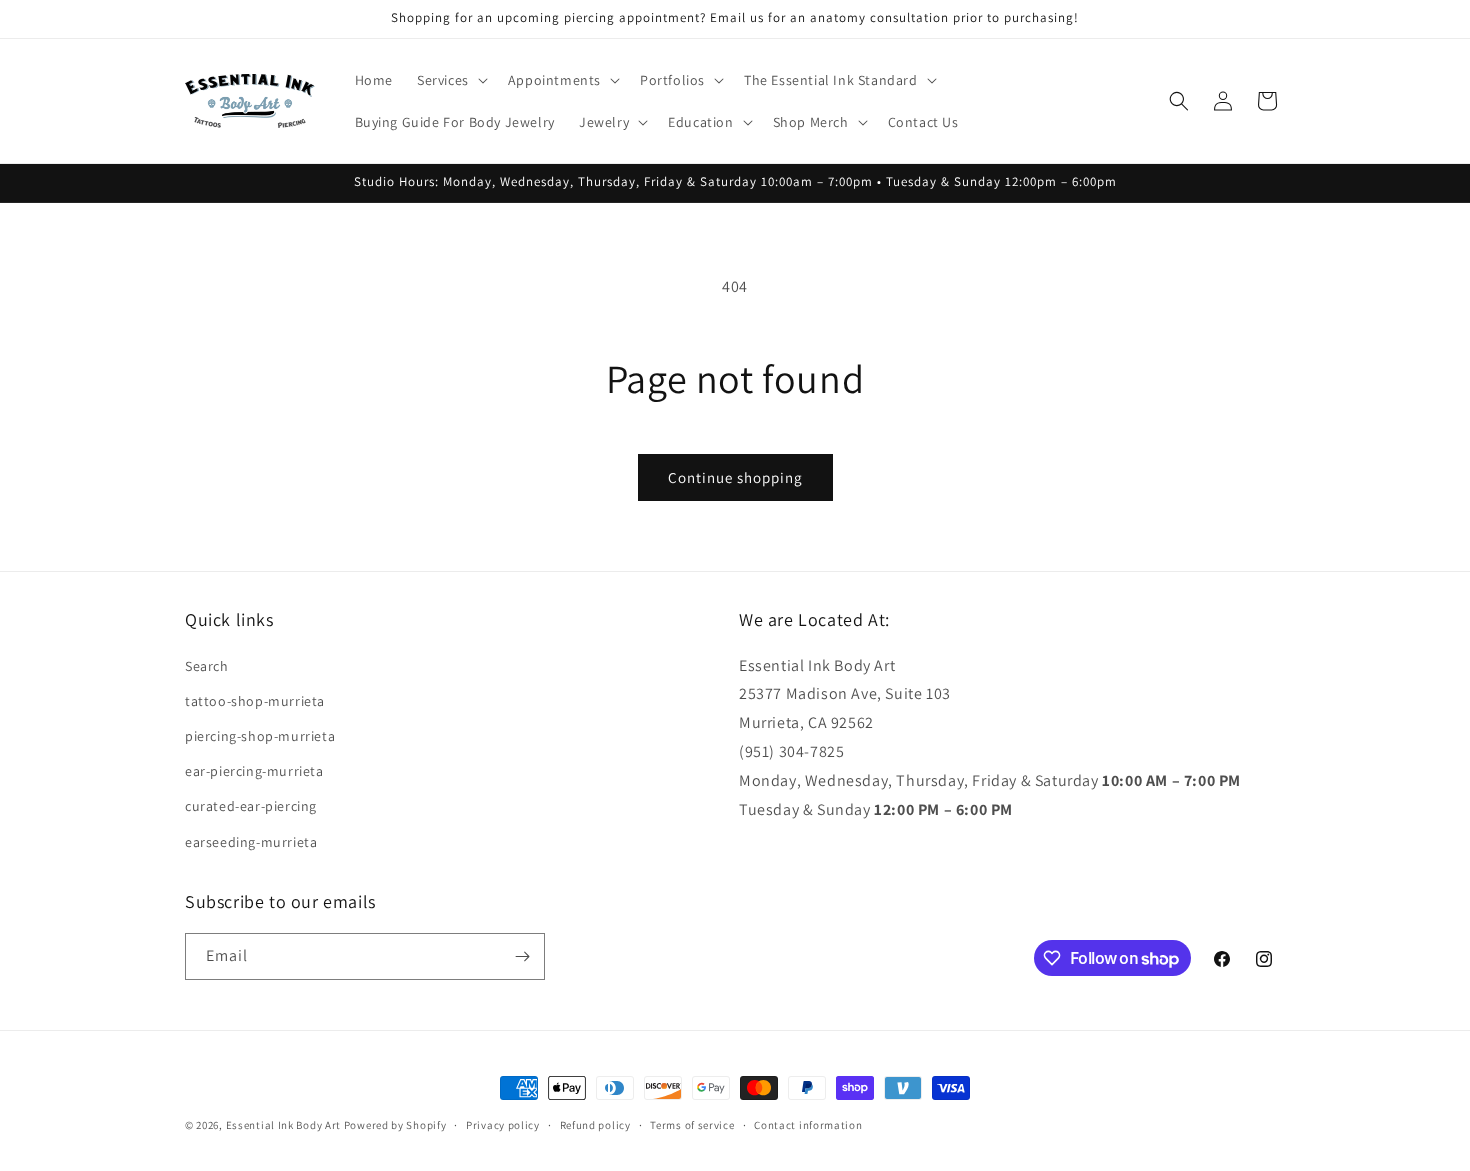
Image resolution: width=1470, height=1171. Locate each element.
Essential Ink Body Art (283, 1125)
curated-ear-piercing (251, 806)
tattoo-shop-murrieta (255, 701)
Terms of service (692, 1125)
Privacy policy (503, 1125)
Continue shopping (735, 477)
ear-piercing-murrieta (254, 771)
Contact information (808, 1125)
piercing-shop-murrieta (260, 736)
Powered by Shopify (395, 1125)
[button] (450, 80)
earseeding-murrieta (251, 842)
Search (207, 666)
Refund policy (595, 1125)
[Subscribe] (522, 956)
